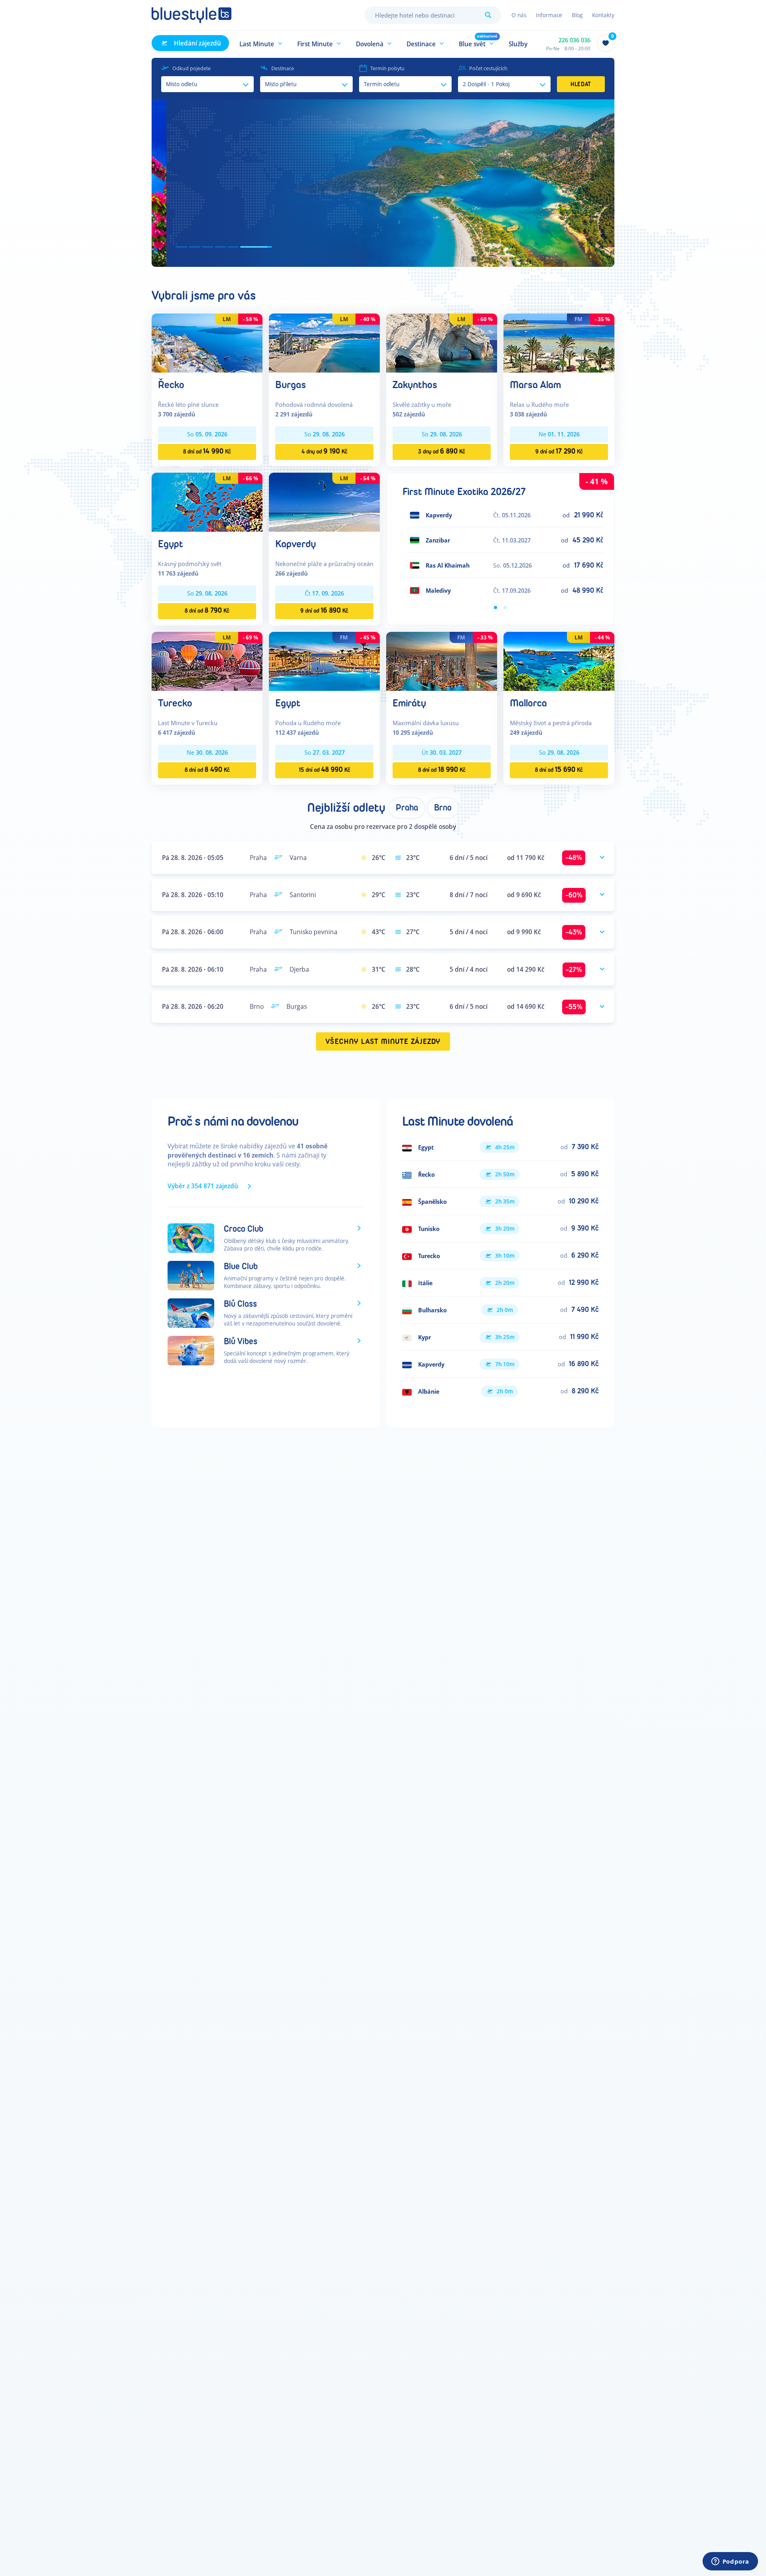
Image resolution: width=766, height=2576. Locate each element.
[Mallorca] (559, 661)
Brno (443, 808)
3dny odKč (442, 451)
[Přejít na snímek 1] (183, 247)
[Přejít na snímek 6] (267, 247)
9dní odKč (559, 451)
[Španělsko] (500, 1201)
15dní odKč (325, 770)
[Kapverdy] (324, 502)
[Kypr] (500, 1337)
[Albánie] (500, 1391)
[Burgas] (324, 342)
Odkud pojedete (191, 68)
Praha (407, 808)
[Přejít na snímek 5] (254, 247)
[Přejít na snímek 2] (206, 247)
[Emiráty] (442, 661)
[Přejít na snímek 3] (228, 247)
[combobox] (433, 15)
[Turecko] (207, 661)
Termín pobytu (387, 68)
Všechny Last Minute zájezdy (383, 1042)
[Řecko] (207, 342)
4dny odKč (325, 451)
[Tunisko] (500, 1229)
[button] (261, 43)
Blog (577, 15)
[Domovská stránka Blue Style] (191, 15)
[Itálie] (500, 1283)
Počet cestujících (488, 68)
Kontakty (603, 15)
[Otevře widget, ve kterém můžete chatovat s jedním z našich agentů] (730, 2562)
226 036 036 (574, 40)
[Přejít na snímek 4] (241, 247)
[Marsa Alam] (559, 342)
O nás (519, 15)
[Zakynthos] (442, 342)
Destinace (283, 68)
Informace (549, 15)
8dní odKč (207, 451)
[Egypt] (207, 502)
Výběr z (203, 1186)
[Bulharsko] (500, 1310)
